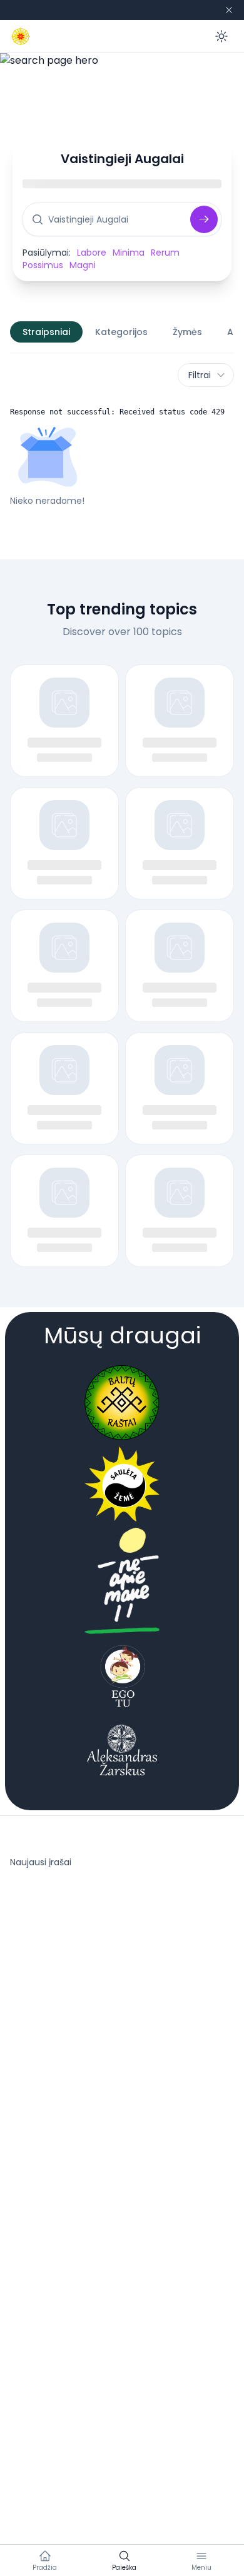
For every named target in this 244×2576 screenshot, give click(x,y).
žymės (187, 332)
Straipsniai (46, 332)
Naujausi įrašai (41, 1862)
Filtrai (200, 375)
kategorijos (121, 332)
